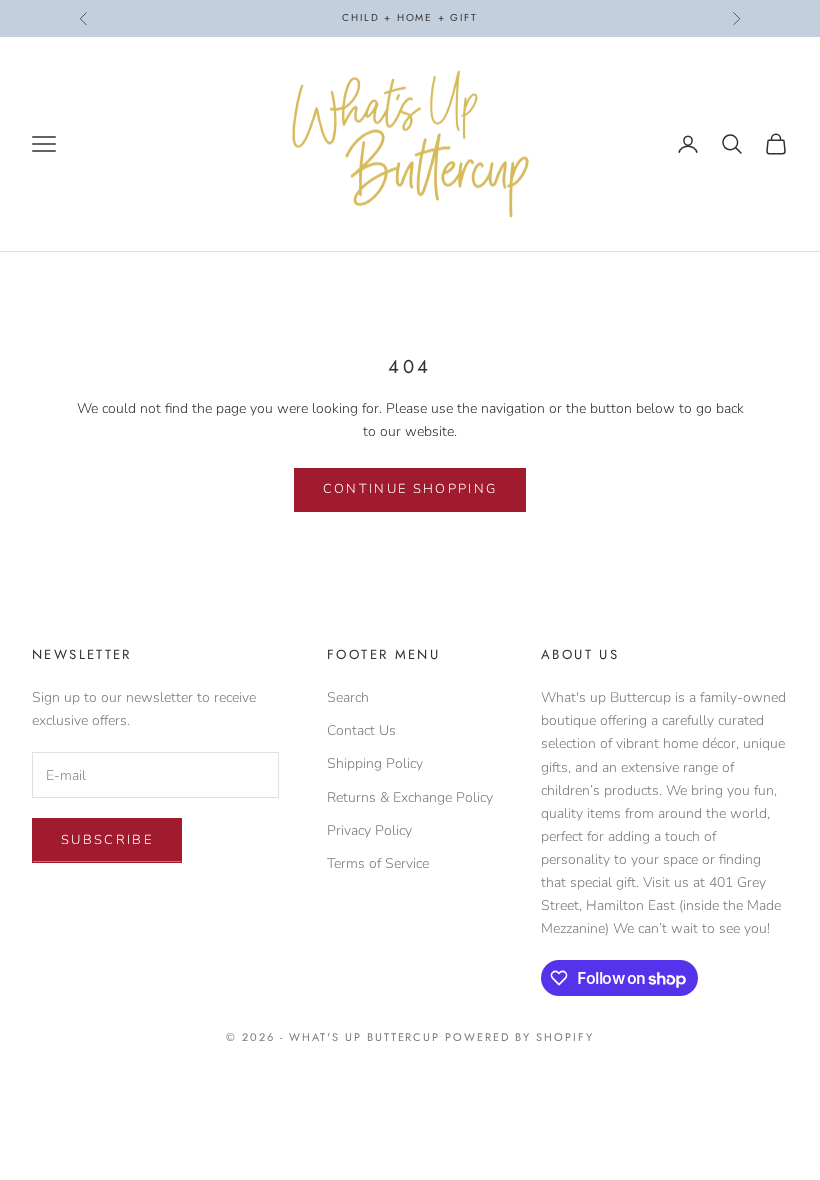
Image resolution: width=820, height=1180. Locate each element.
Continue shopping (410, 489)
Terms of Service (378, 863)
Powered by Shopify (519, 1037)
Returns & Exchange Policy (410, 797)
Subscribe (107, 840)
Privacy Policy (369, 830)
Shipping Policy (375, 763)
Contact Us (361, 730)
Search (348, 697)
